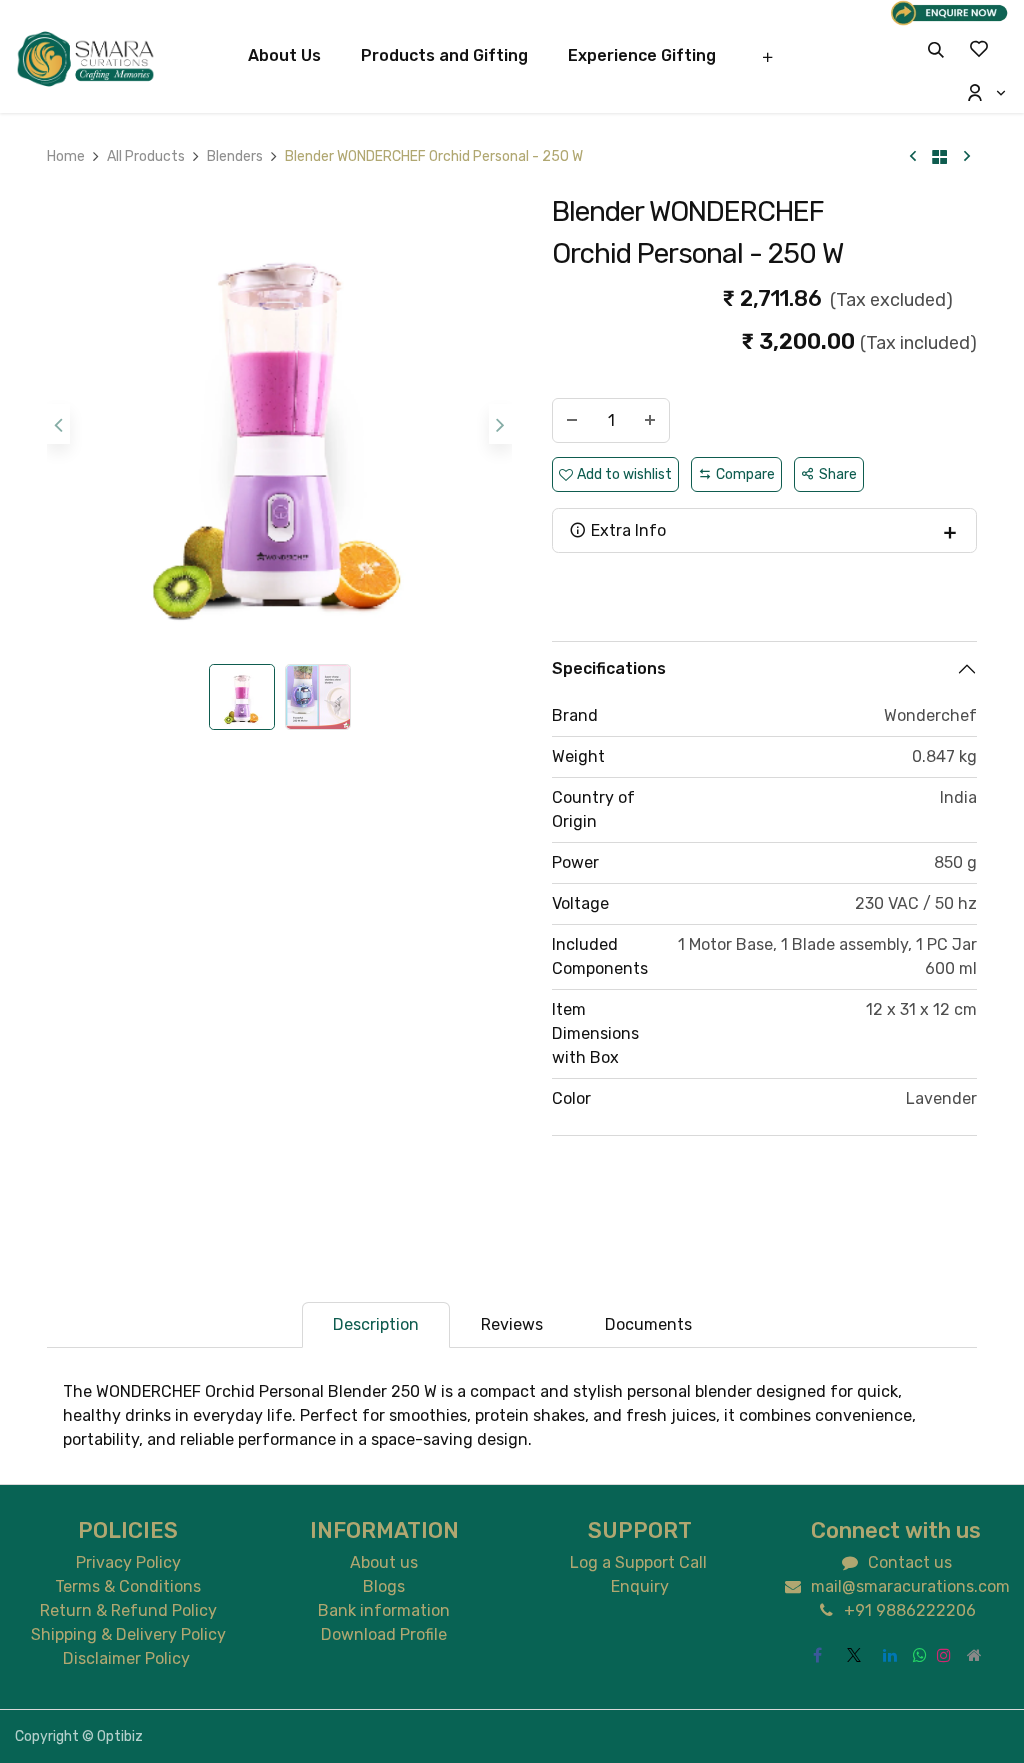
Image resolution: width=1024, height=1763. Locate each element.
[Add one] (650, 420)
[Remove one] (572, 420)
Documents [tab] (648, 1324)
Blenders (235, 156)
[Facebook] (818, 1655)
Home (66, 156)
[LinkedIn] (890, 1655)
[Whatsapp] (920, 1655)
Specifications (609, 668)
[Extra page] (974, 1655)
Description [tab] (376, 1324)
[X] (854, 1655)
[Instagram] (944, 1655)
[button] (936, 49)
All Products (146, 156)
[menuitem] (284, 56)
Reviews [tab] (512, 1324)
